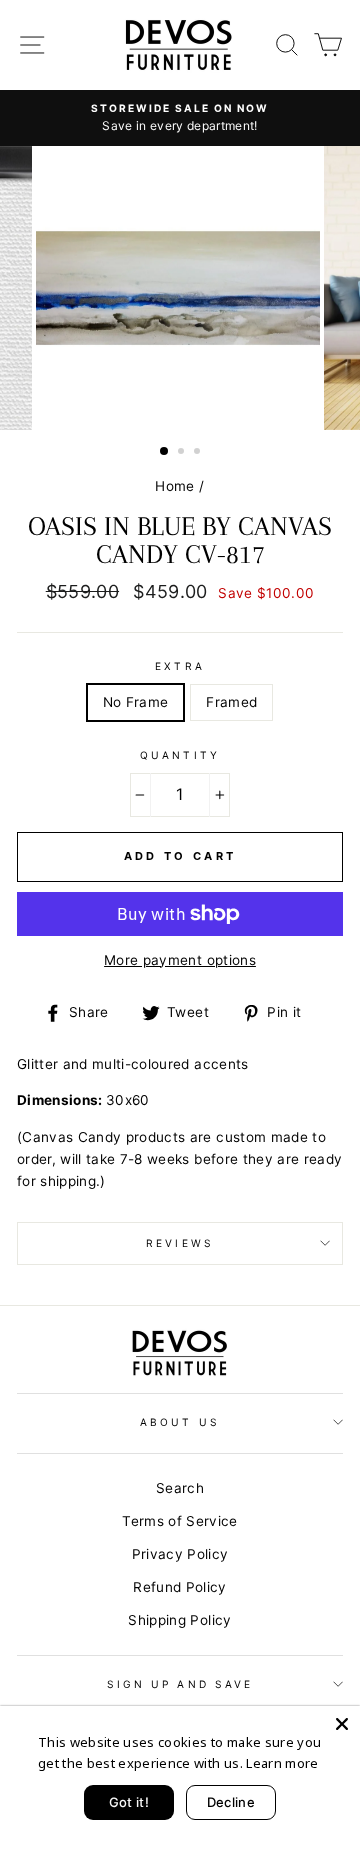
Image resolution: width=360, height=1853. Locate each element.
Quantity (179, 755)
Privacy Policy (180, 1554)
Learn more (282, 1763)
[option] (180, 118)
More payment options (180, 960)
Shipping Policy (179, 1620)
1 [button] (165, 452)
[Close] (342, 1724)
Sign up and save (180, 1684)
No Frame (136, 702)
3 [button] (199, 453)
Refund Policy (179, 1587)
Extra (179, 666)
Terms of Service (179, 1521)
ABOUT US (179, 1422)
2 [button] (183, 453)
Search (180, 1488)
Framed (231, 702)
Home (174, 486)
